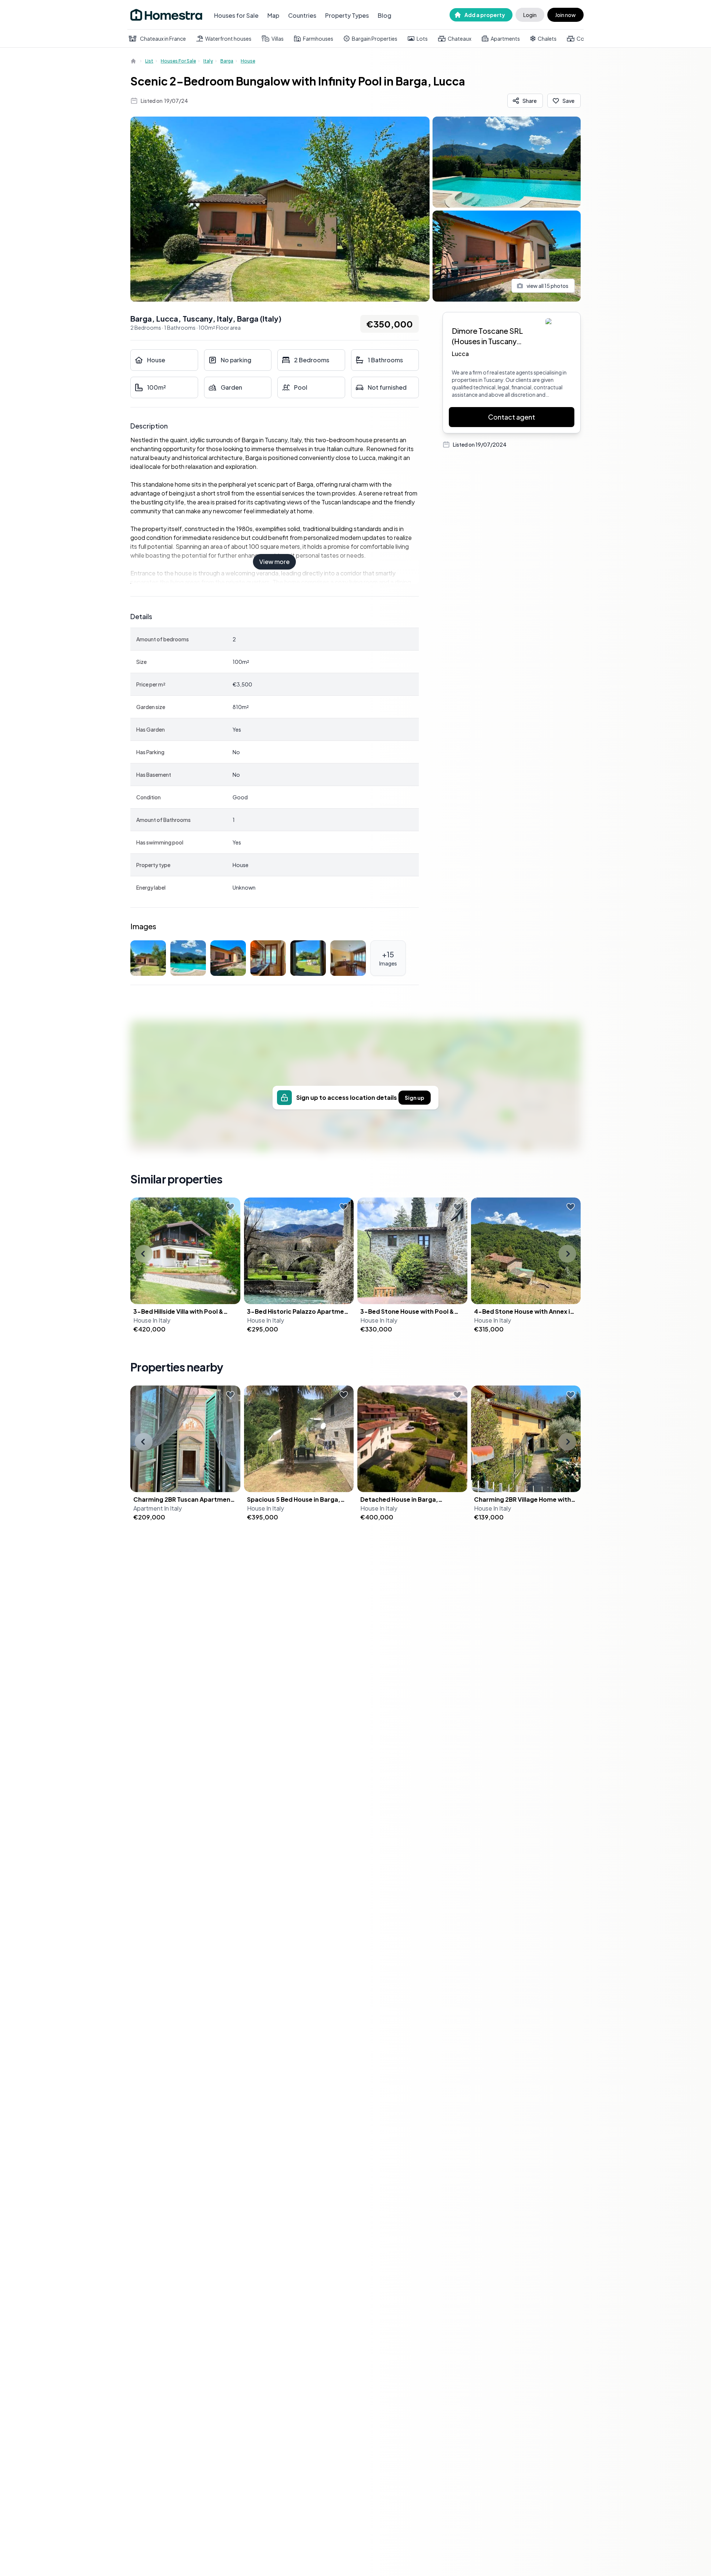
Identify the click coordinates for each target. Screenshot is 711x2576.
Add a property (485, 15)
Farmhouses (318, 38)
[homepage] (134, 61)
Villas (278, 38)
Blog (385, 15)
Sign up (415, 1098)
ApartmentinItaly (158, 1508)
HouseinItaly (152, 1320)
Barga (227, 61)
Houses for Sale (236, 15)
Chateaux (460, 38)
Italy (208, 61)
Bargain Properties (375, 38)
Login (530, 15)
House (248, 61)
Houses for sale (178, 61)
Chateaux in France (163, 38)
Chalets (547, 38)
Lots (422, 38)
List (149, 61)
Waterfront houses (228, 38)
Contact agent (512, 417)
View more (274, 562)
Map (273, 15)
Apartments (505, 38)
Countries (302, 15)
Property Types (347, 15)
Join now (565, 15)
